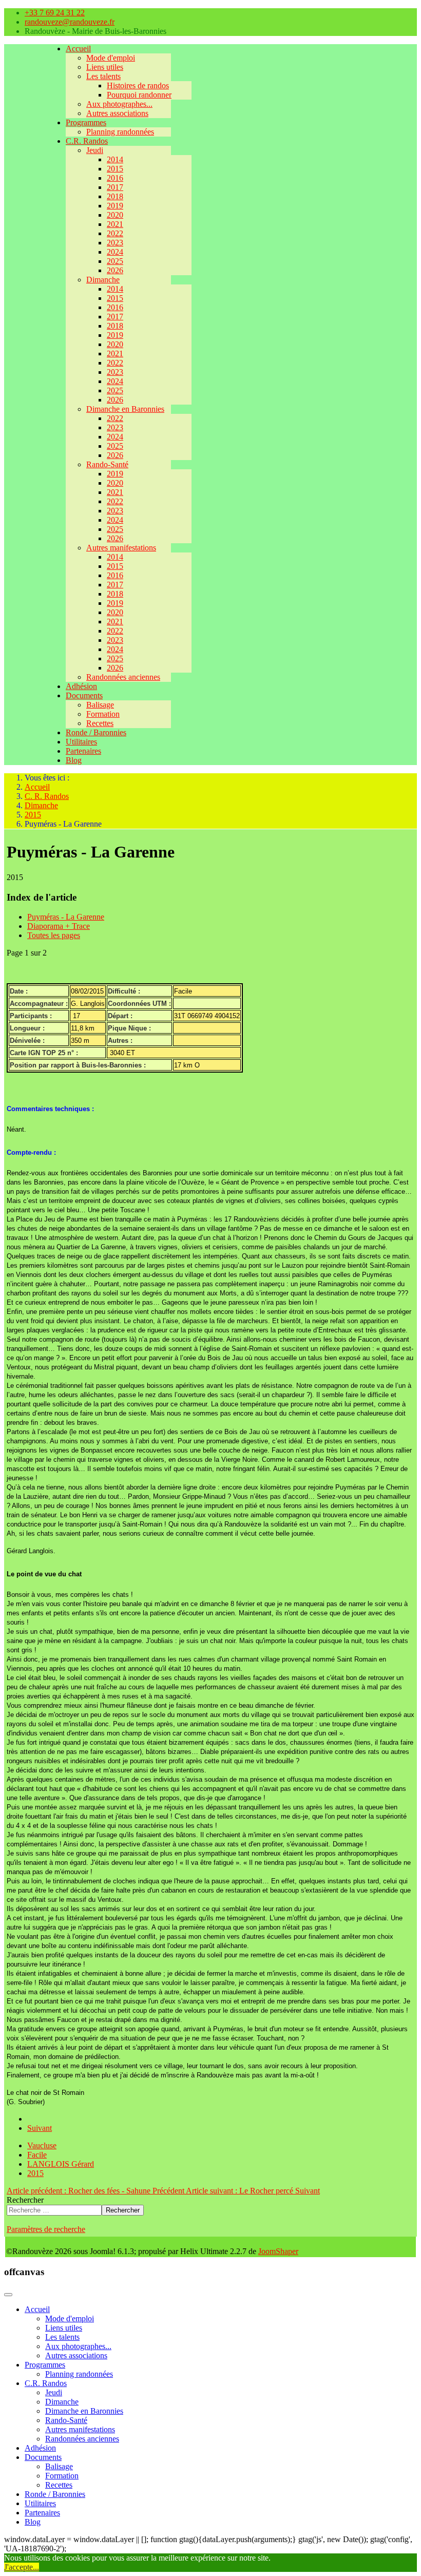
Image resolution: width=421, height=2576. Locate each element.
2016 (115, 178)
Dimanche (103, 280)
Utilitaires (81, 742)
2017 (115, 187)
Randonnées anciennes (123, 677)
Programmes (86, 122)
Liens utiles (105, 67)
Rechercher (25, 2200)
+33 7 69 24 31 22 (55, 13)
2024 (115, 252)
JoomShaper (278, 2251)
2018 (115, 196)
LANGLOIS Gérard (61, 2164)
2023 (115, 243)
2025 (115, 261)
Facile (37, 2155)
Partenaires (83, 751)
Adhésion (81, 686)
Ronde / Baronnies (96, 732)
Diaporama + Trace (59, 926)
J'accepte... (22, 2567)
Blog (74, 760)
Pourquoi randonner (139, 95)
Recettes (100, 723)
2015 (115, 169)
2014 (115, 159)
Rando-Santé (107, 464)
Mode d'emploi (111, 58)
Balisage (100, 705)
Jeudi (95, 150)
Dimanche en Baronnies (125, 409)
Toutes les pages (54, 935)
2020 (115, 215)
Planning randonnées (120, 132)
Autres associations (117, 113)
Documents (84, 695)
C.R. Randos (87, 141)
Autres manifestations (121, 548)
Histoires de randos (138, 85)
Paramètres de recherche (46, 2229)
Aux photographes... (119, 104)
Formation (103, 714)
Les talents (103, 76)
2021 (115, 224)
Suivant (40, 2128)
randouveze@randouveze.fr (70, 22)
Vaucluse (42, 2145)
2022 (115, 233)
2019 (115, 206)
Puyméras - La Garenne (66, 917)
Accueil (78, 49)
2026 (115, 270)
